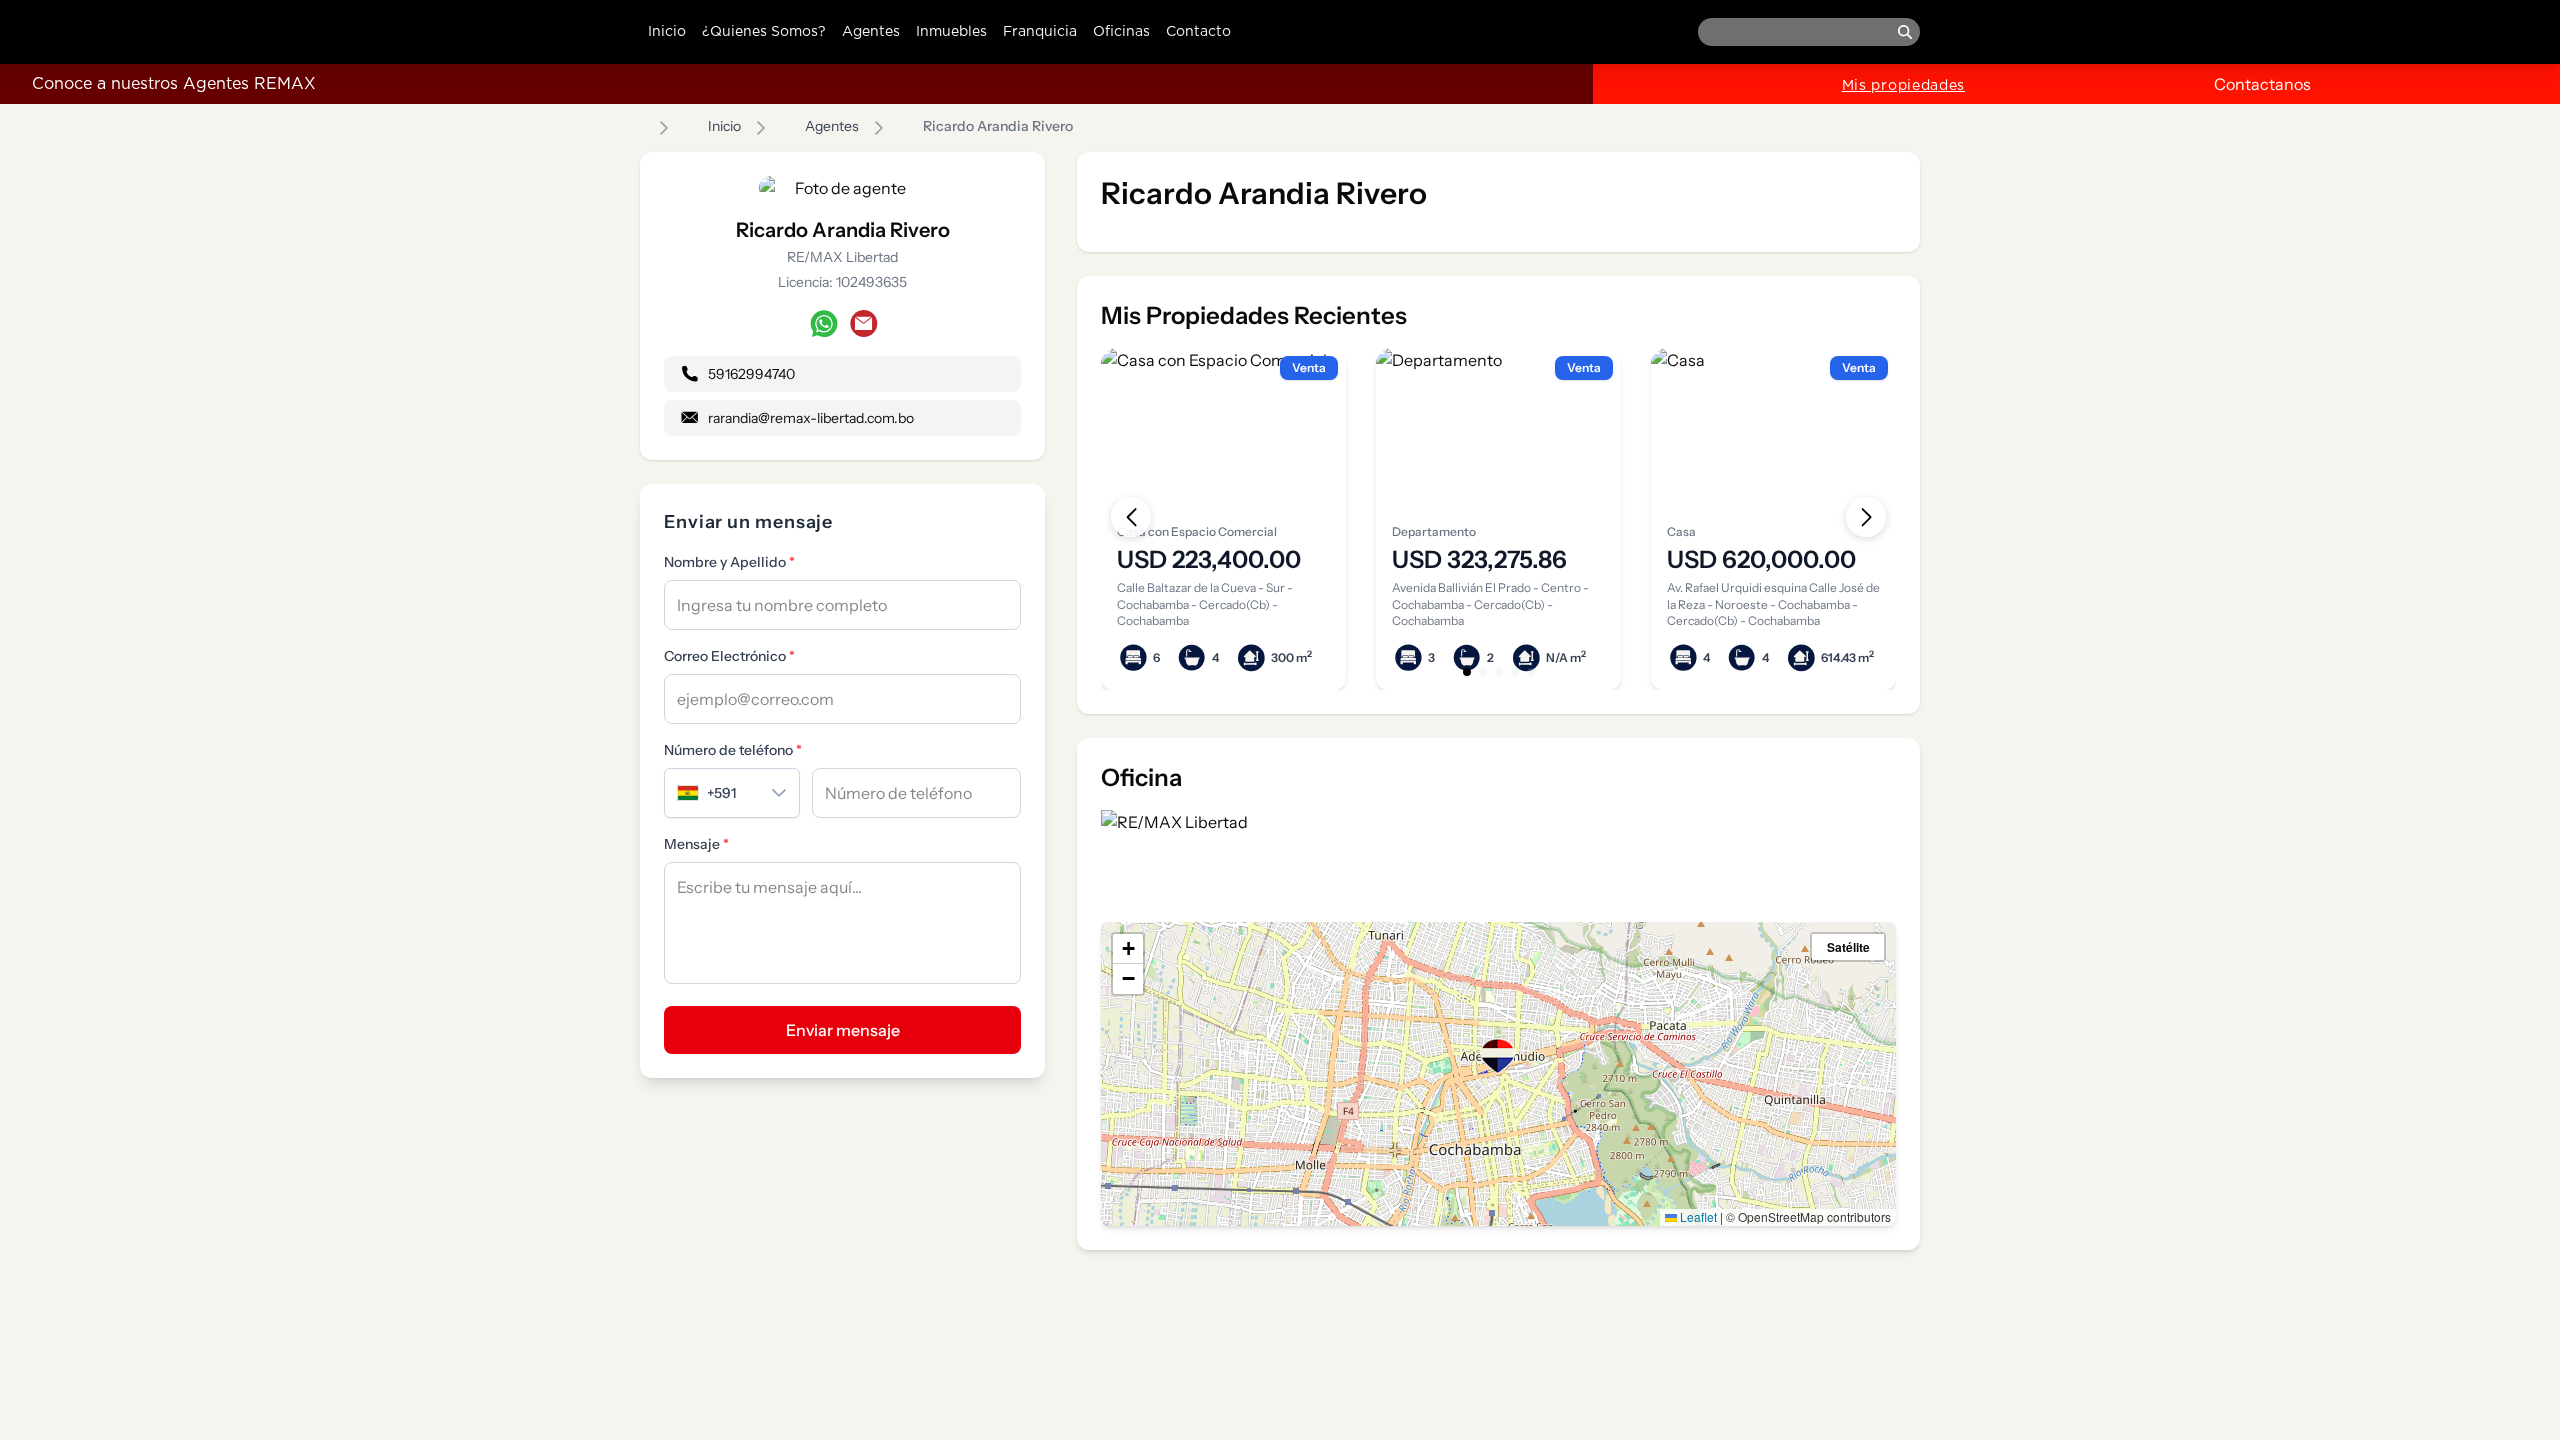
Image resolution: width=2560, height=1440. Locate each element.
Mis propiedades (1904, 86)
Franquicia (1040, 32)
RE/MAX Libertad (842, 257)
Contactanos (2262, 84)
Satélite (1848, 947)
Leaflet (1697, 1216)
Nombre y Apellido (729, 562)
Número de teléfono (733, 750)
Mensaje (696, 844)
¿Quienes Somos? (764, 32)
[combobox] (712, 793)
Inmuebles (951, 32)
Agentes (871, 32)
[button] (1498, 1056)
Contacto (1198, 32)
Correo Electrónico (729, 656)
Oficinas (1121, 32)
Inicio (667, 32)
